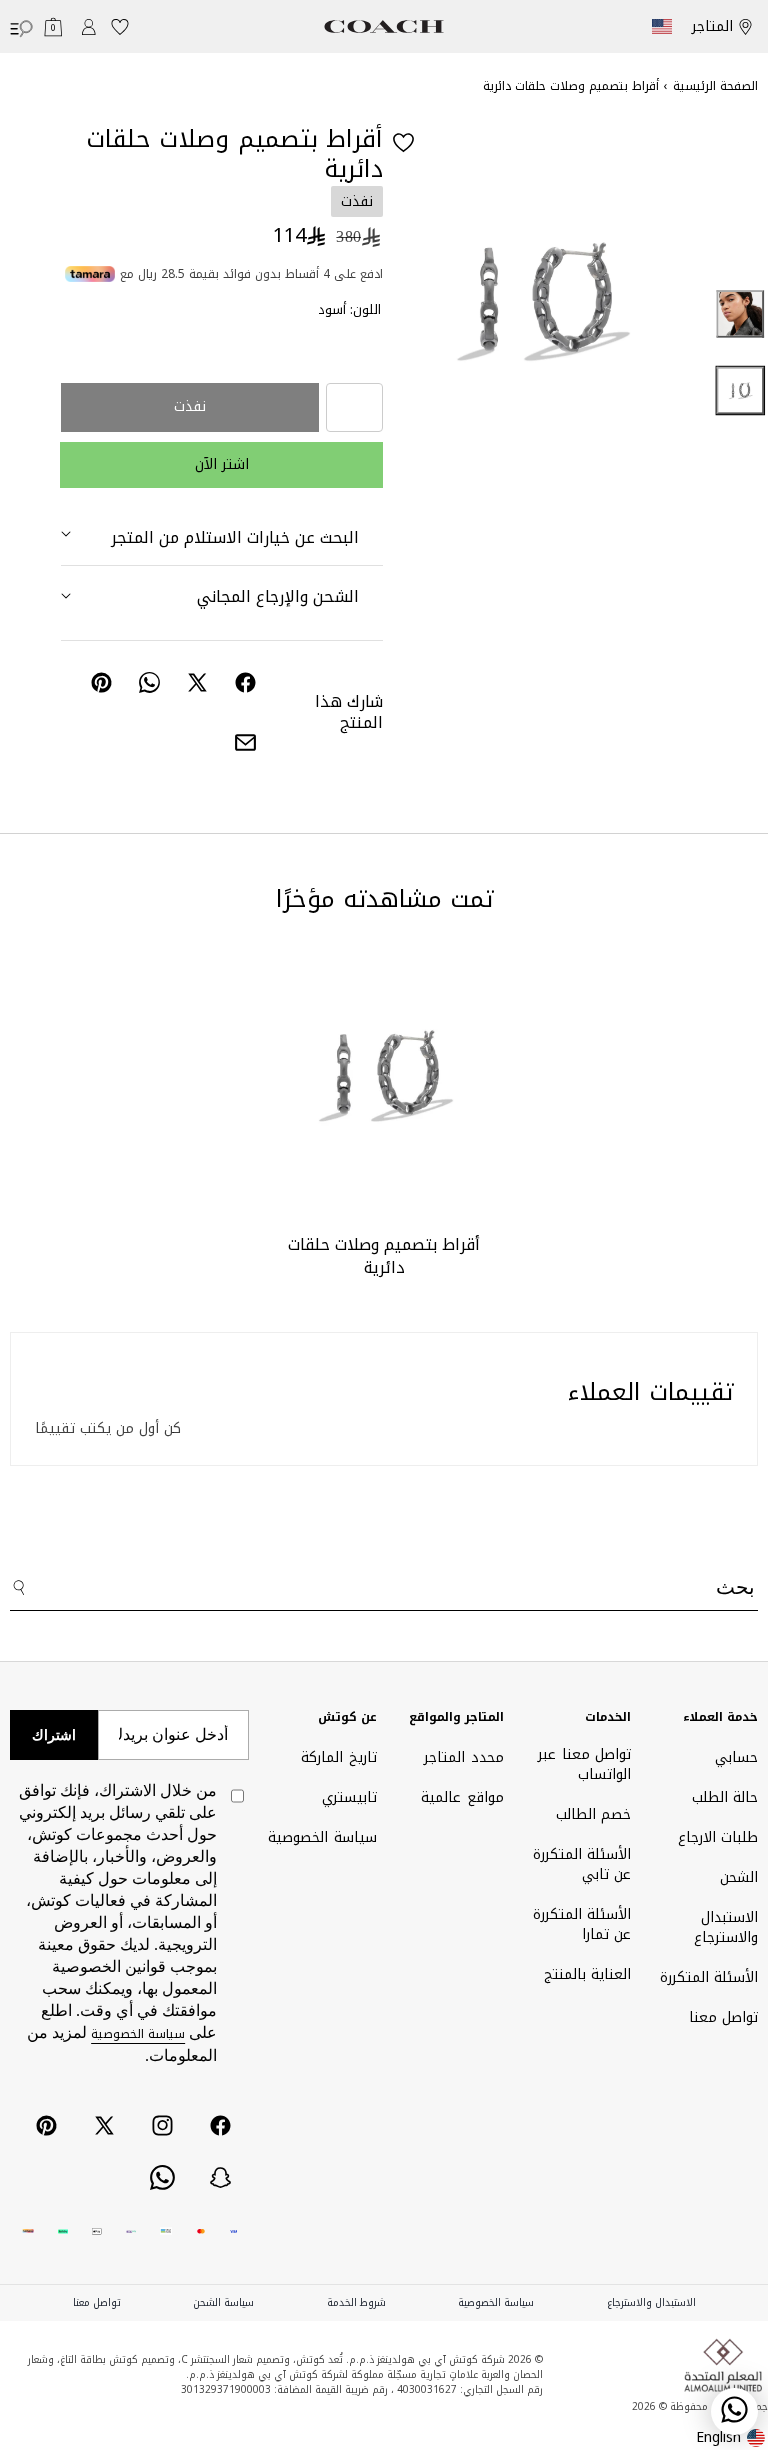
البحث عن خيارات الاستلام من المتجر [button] (235, 537)
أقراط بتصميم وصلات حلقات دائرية (384, 1256)
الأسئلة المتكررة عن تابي (582, 1864)
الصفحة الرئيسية (715, 86)
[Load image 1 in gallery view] (741, 391)
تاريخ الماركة (338, 1759)
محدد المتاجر (463, 1759)
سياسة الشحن (223, 2303)
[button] (53, 26)
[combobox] (384, 1589)
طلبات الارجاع (718, 1837)
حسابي (736, 1759)
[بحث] (22, 1590)
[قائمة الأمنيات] (120, 26)
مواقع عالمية (462, 1797)
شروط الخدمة (356, 2303)
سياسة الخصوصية (322, 1837)
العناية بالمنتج (587, 1974)
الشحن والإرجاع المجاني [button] (278, 596)
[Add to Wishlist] (403, 142)
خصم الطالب (593, 1814)
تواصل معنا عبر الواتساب (584, 1766)
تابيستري (349, 1797)
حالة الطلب (725, 1797)
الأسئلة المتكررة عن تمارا (582, 1924)
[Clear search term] (618, 1579)
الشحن (739, 1877)
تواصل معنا (723, 2017)
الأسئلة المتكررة (709, 1977)
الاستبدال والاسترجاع (726, 1927)
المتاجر (712, 26)
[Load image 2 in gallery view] (741, 314)
